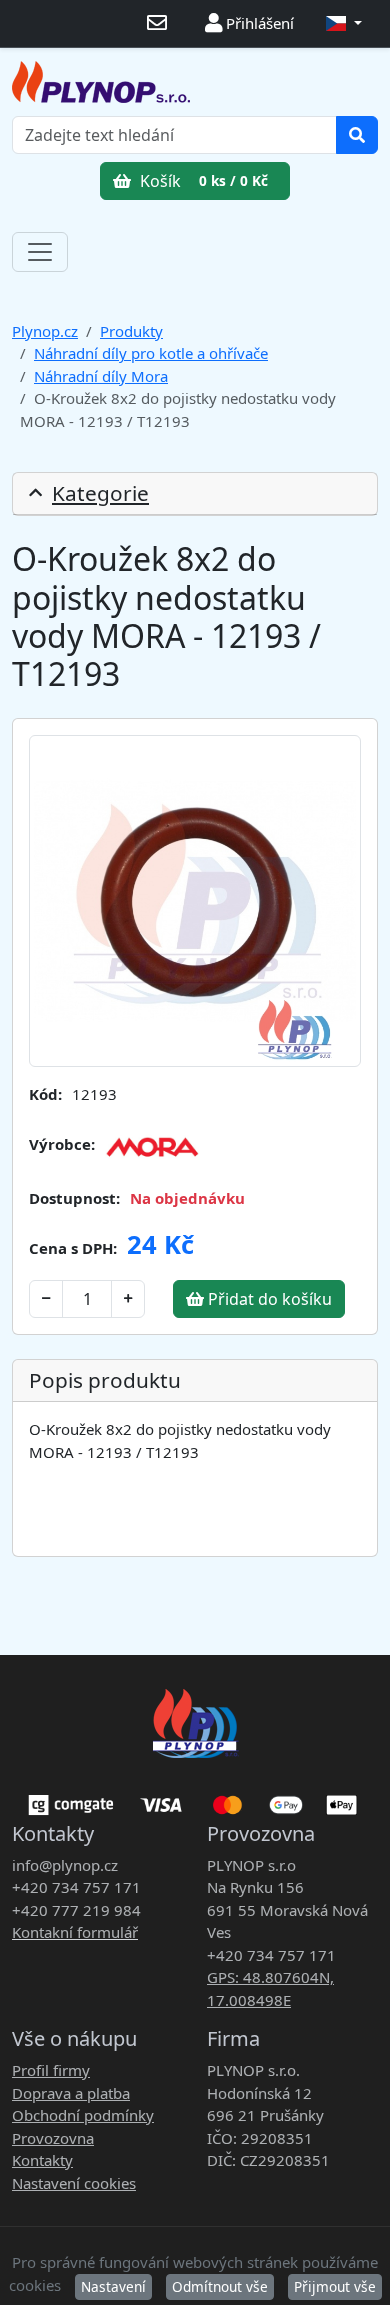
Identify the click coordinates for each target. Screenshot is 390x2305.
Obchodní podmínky (83, 2115)
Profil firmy (51, 2070)
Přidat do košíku (268, 1299)
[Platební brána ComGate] (195, 1798)
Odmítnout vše (220, 2286)
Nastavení (113, 2286)
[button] (344, 23)
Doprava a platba (71, 2093)
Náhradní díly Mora (101, 376)
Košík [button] (202, 181)
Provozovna (53, 2138)
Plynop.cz (45, 331)
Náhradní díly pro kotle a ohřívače (151, 353)
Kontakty (42, 2160)
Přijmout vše (335, 2286)
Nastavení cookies (74, 2183)
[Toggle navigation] (40, 252)
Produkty (131, 331)
